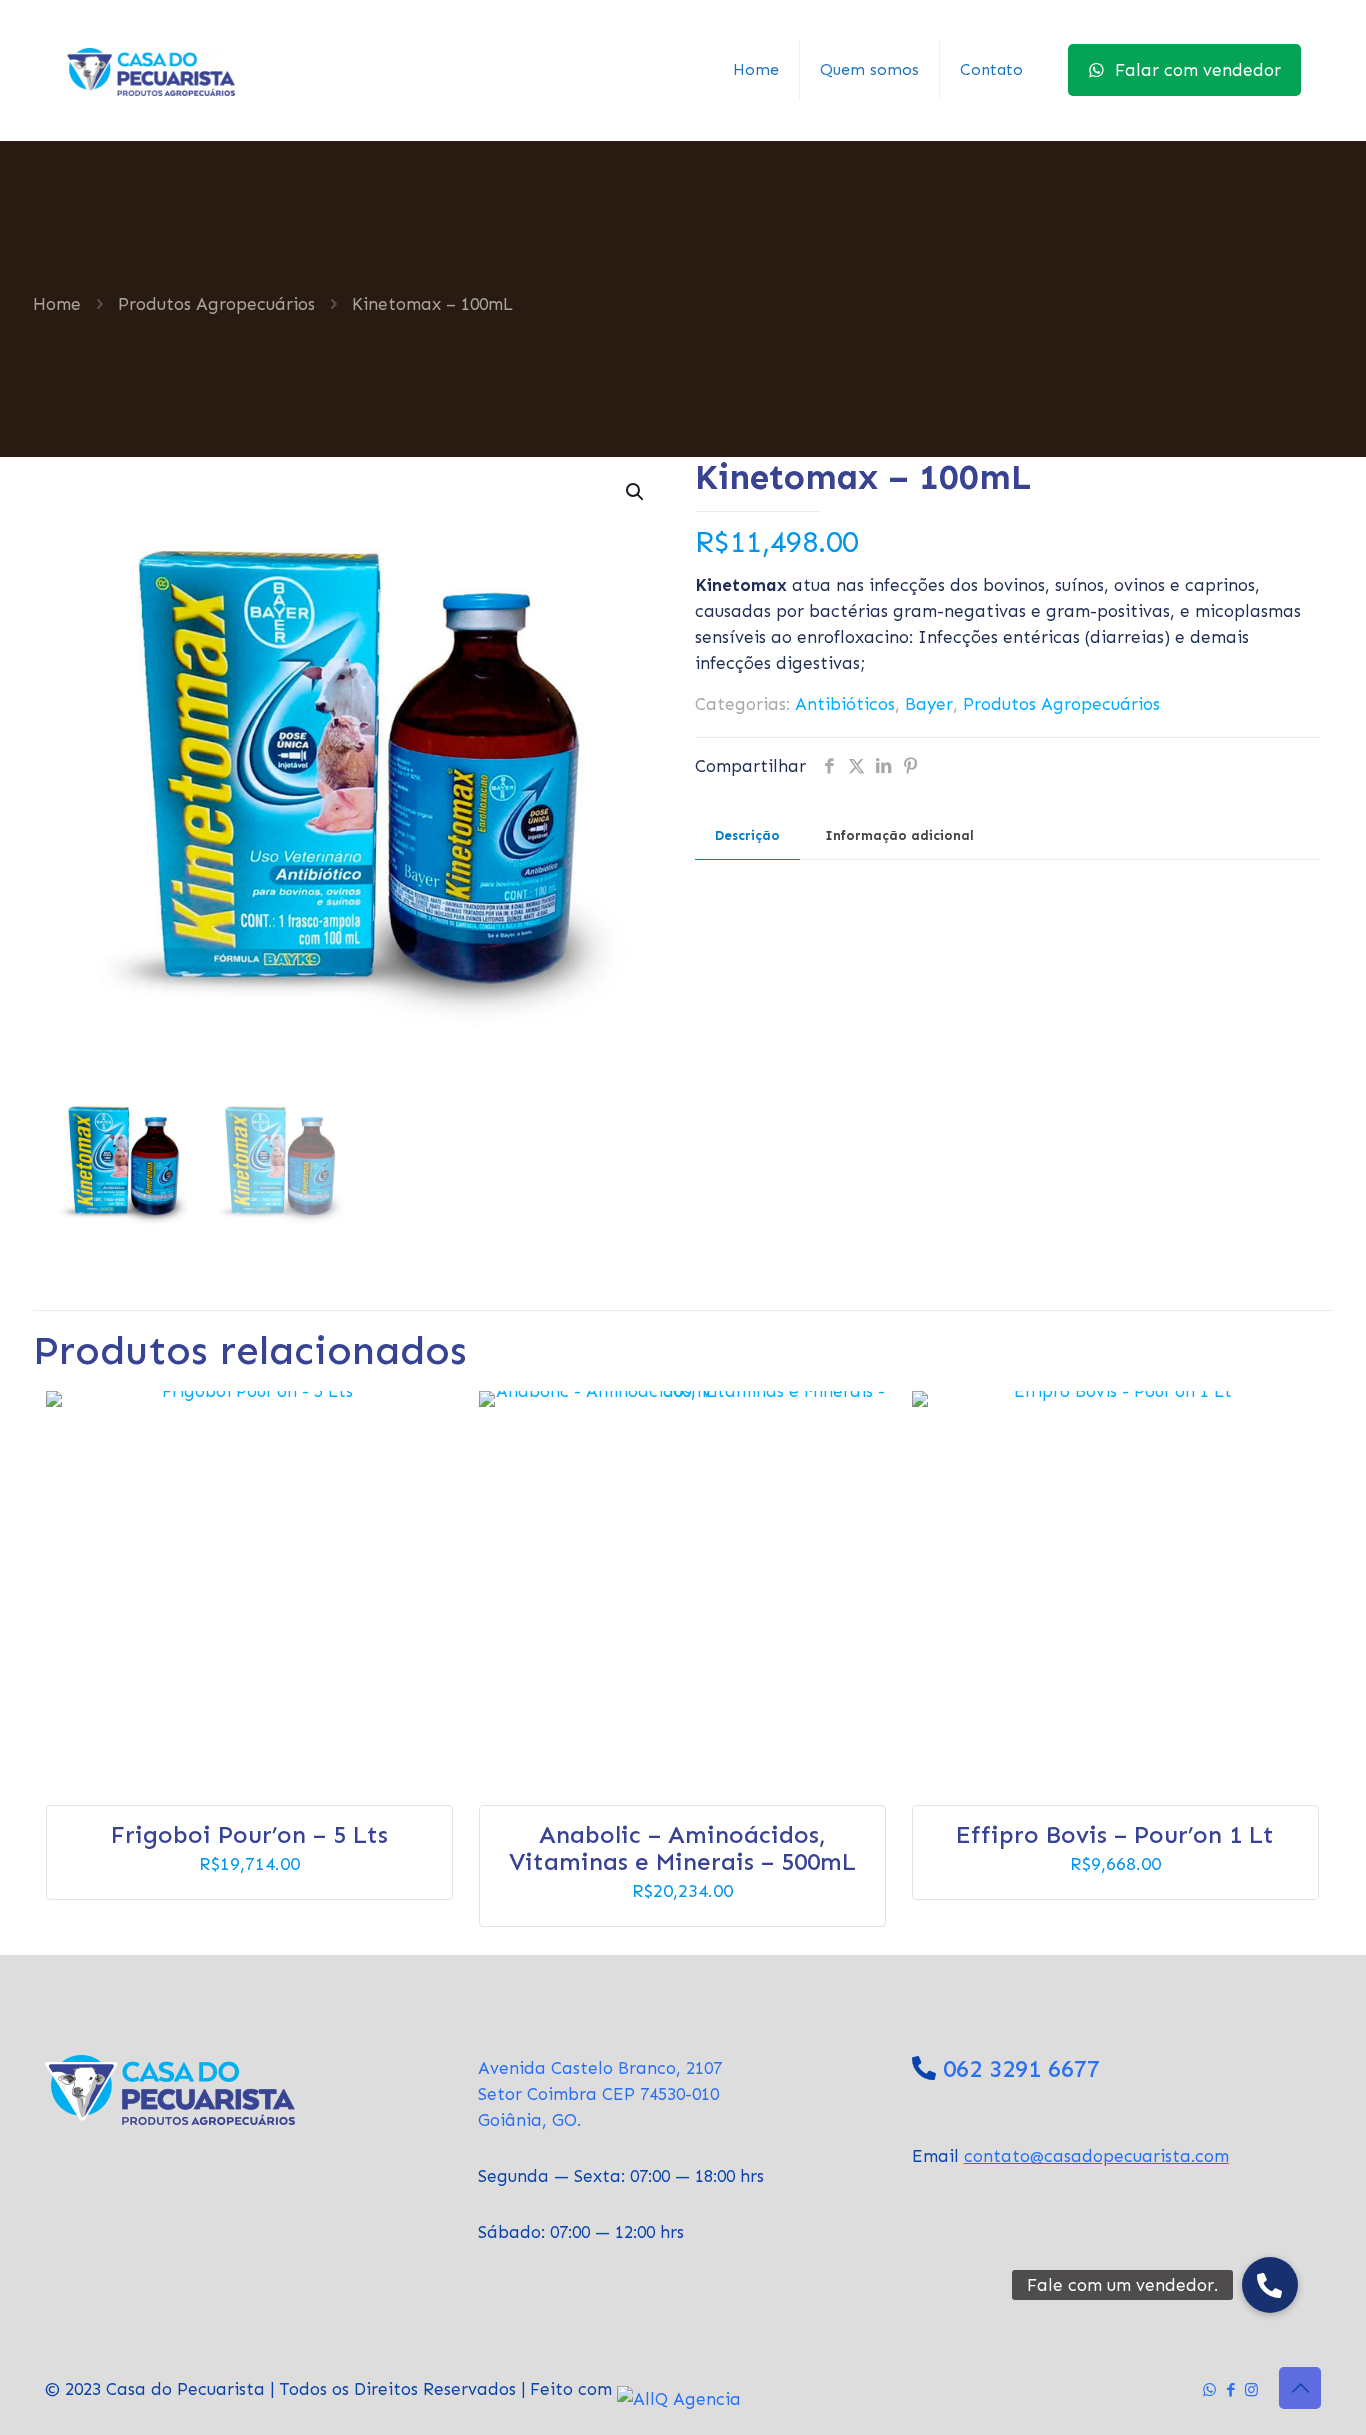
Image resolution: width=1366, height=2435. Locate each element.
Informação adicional (899, 835)
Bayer (929, 704)
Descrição (747, 835)
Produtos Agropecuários (216, 304)
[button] (636, 492)
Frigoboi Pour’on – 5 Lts (249, 1834)
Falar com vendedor (1198, 70)
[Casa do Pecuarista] (150, 70)
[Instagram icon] (1251, 2390)
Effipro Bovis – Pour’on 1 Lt (1115, 1834)
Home (57, 304)
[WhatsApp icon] (1209, 2390)
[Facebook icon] (1230, 2390)
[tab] (747, 836)
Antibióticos (845, 704)
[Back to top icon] (1300, 2388)
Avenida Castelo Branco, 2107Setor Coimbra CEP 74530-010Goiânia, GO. (600, 2094)
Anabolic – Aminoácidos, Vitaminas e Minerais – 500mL (682, 1848)
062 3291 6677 (1021, 2068)
